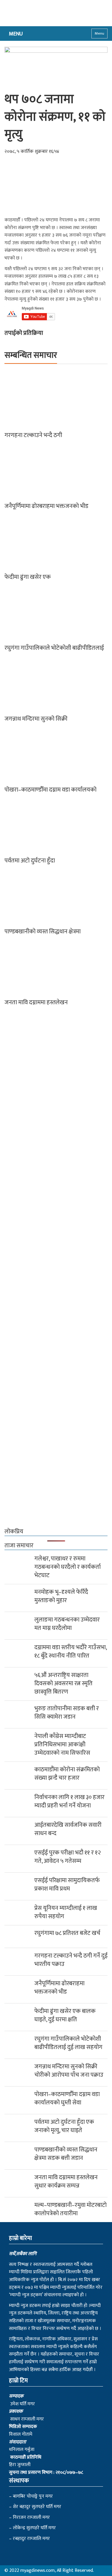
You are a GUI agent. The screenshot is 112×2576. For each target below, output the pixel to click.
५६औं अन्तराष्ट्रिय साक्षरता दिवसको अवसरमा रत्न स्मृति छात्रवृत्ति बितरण (63, 1683)
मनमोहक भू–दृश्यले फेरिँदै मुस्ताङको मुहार (61, 1596)
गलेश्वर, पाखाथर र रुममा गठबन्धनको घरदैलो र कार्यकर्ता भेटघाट (67, 1567)
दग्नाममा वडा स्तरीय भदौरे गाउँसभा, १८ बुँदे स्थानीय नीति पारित (70, 1652)
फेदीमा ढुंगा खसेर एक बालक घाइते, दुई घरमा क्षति (65, 2015)
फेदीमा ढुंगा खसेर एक (28, 577)
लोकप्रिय (14, 1532)
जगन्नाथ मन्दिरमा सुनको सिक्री (36, 719)
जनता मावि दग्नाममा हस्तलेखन (36, 1002)
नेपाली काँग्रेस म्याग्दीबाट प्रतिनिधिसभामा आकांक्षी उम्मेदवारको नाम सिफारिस (62, 1745)
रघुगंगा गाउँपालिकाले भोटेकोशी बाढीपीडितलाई (54, 648)
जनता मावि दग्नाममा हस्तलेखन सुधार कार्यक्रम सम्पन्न (66, 2182)
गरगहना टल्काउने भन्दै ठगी (33, 435)
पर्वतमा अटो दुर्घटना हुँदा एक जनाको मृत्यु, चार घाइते (64, 2126)
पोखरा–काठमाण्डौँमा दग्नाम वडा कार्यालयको (50, 790)
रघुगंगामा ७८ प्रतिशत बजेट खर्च (67, 1933)
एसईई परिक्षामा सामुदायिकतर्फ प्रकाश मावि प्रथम (67, 1885)
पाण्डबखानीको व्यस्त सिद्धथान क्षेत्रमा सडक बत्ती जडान (66, 2154)
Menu (99, 33)
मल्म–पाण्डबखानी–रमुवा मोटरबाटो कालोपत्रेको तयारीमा (70, 2209)
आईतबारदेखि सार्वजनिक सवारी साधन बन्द (68, 1829)
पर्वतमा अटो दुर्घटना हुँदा (30, 861)
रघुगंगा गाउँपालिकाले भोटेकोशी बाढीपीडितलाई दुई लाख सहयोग (69, 2043)
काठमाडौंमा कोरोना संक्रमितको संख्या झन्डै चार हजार (67, 1774)
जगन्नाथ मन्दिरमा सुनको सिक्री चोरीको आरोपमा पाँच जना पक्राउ (69, 2071)
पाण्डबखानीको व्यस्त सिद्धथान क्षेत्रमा (43, 932)
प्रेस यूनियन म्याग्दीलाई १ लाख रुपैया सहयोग (66, 1912)
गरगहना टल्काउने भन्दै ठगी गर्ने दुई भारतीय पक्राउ (71, 1960)
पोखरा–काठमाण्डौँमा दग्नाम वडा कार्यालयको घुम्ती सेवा (67, 2098)
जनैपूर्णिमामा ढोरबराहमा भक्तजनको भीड (46, 506)
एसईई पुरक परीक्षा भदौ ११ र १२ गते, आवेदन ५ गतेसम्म (67, 1857)
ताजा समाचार (19, 1546)
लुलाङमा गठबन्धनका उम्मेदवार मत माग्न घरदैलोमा (67, 1624)
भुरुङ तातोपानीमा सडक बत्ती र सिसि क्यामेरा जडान (67, 1713)
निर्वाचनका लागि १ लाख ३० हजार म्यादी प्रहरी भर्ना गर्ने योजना (69, 1801)
